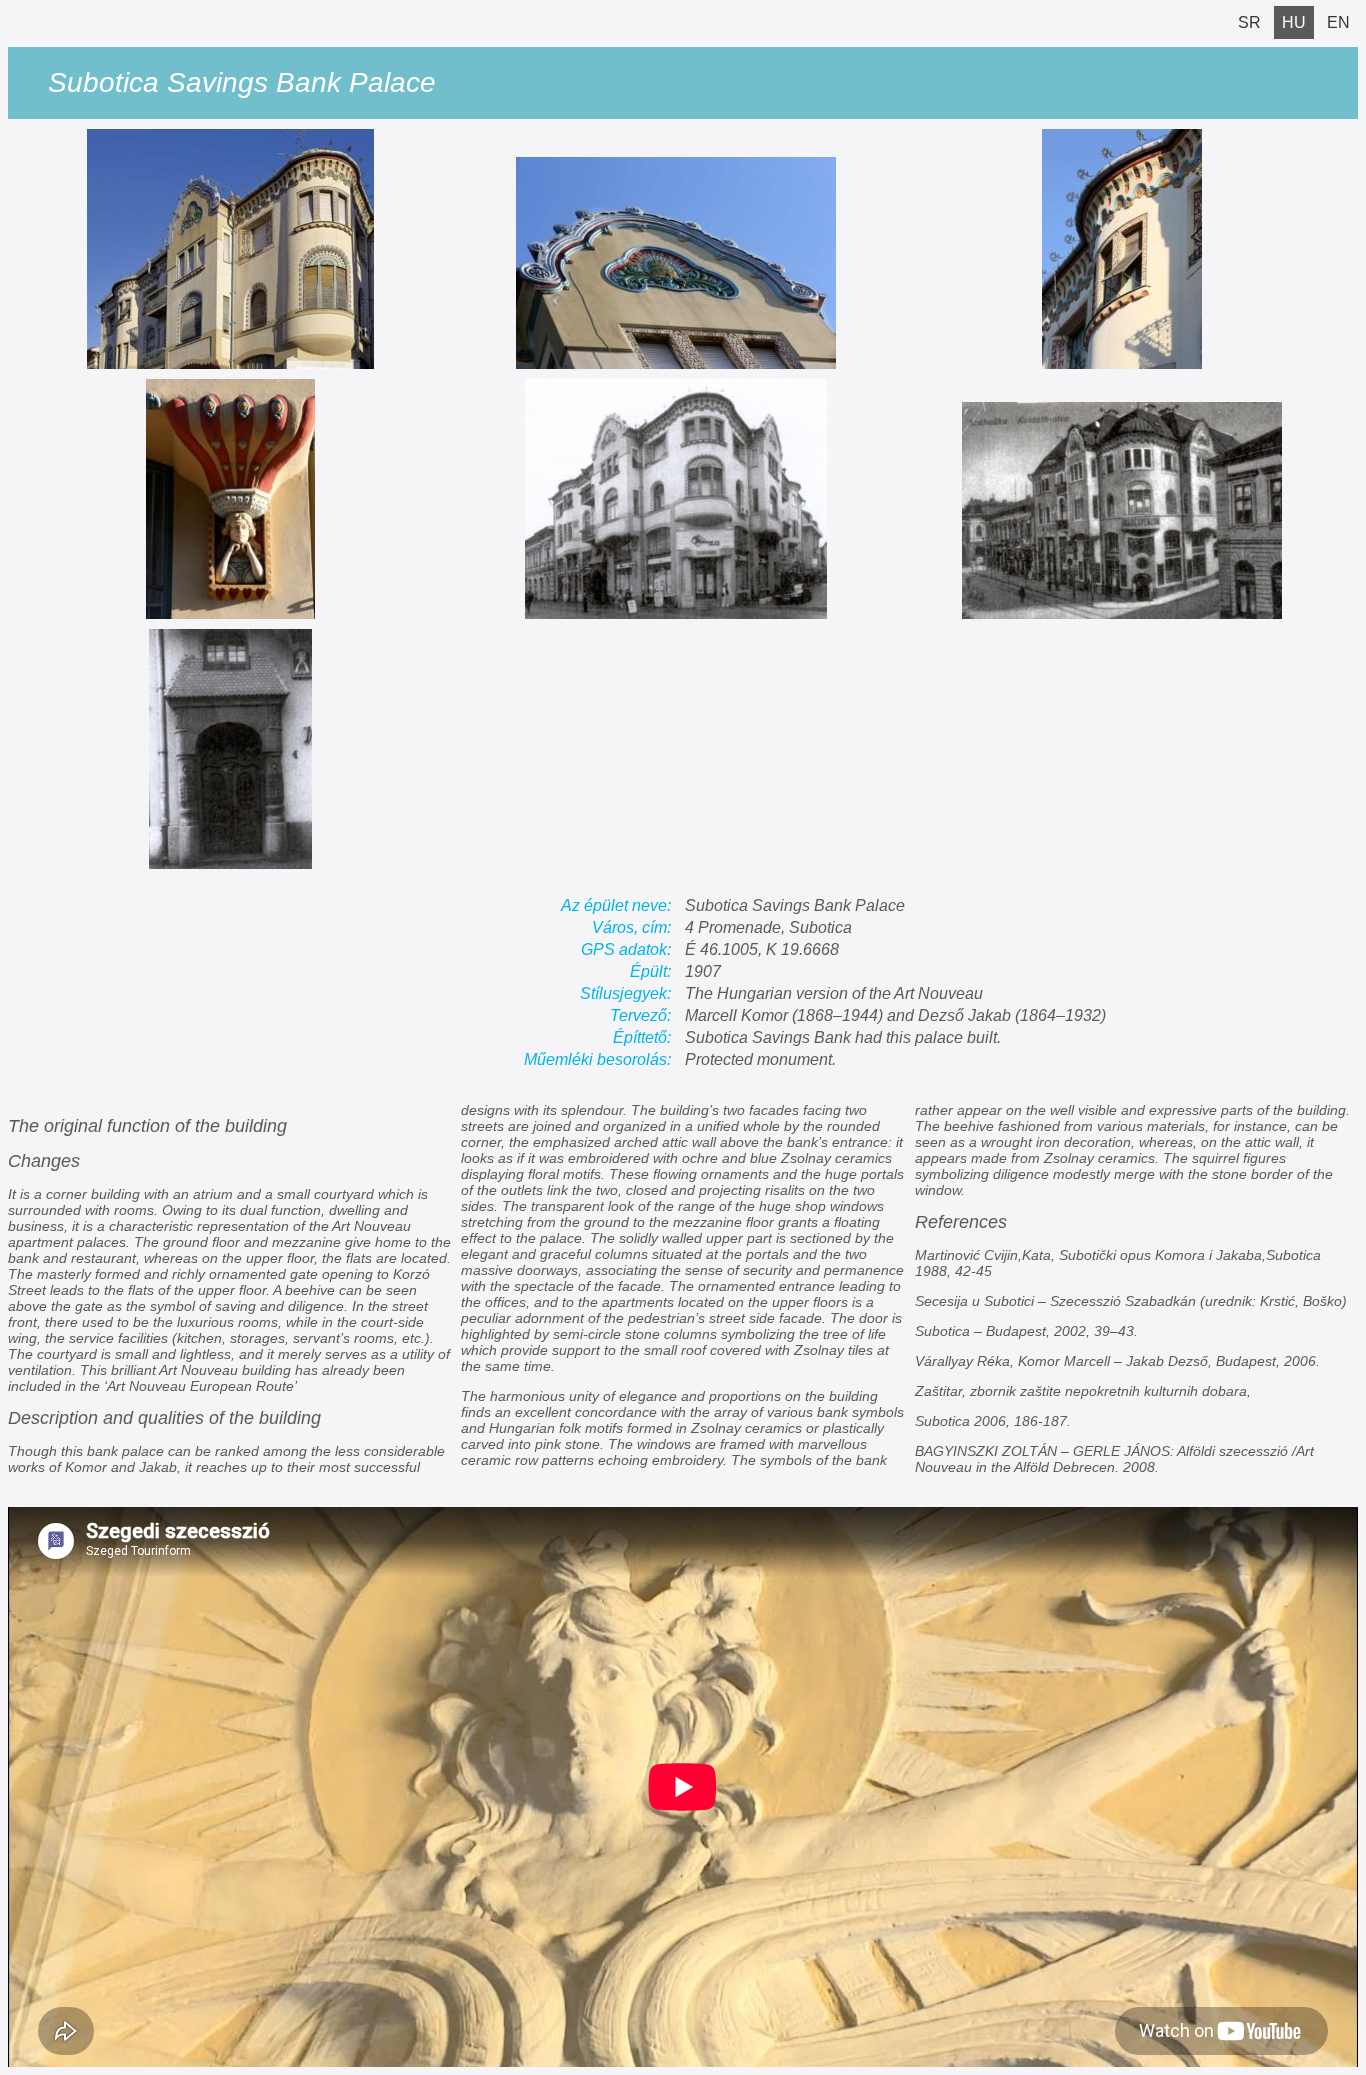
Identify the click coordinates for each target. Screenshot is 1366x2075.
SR (1249, 22)
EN (1338, 22)
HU (1294, 22)
